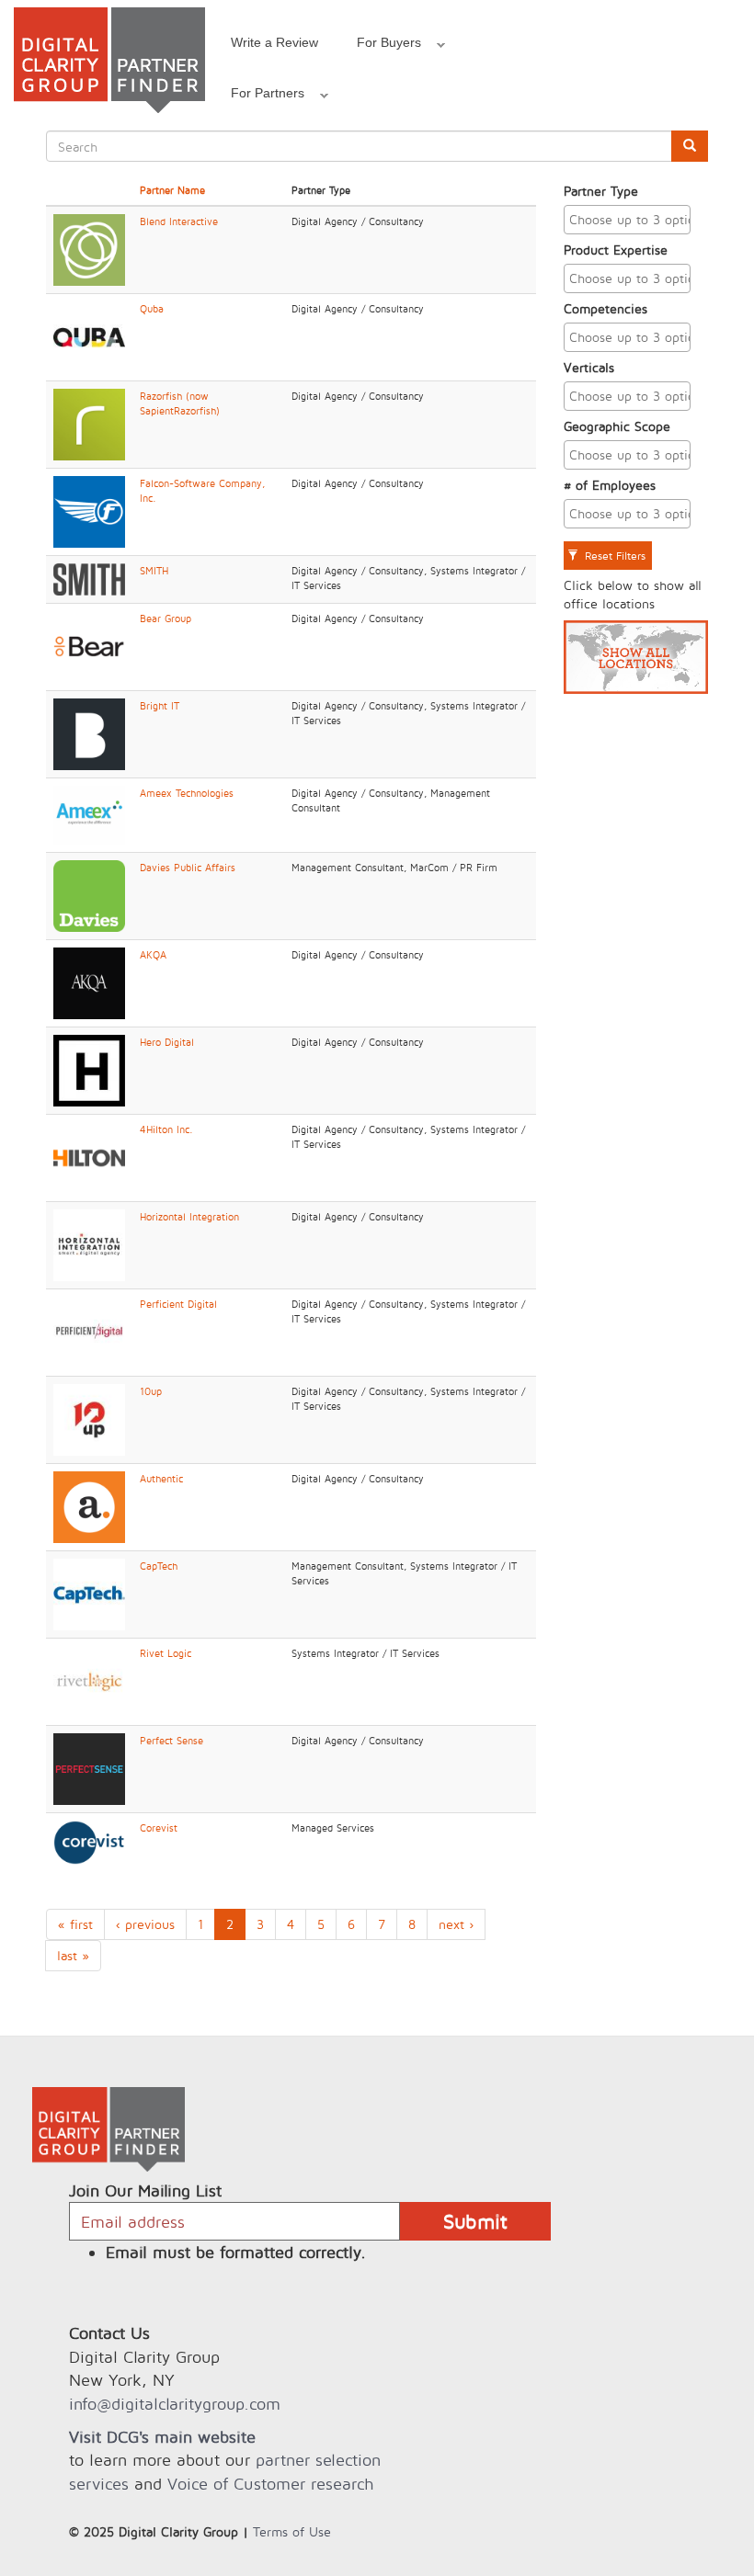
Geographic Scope (617, 426)
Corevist (159, 1828)
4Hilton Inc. (166, 1129)
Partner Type (601, 191)
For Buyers (379, 45)
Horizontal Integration (189, 1217)
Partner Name (172, 190)
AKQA (153, 955)
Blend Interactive (179, 221)
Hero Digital (167, 1042)
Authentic (161, 1479)
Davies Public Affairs (188, 868)
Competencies (605, 308)
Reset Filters (613, 556)
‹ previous (145, 1924)
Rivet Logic (166, 1653)
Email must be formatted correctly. (236, 2252)
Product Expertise (616, 250)
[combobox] (628, 220)
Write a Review (274, 42)
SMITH (154, 571)
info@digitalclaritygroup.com (175, 2404)
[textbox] (632, 220)
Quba (152, 309)
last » (73, 1955)
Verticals (589, 367)
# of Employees (610, 485)
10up (151, 1391)
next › (456, 1924)
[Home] (109, 60)
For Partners (258, 96)
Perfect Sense (171, 1741)
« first (75, 1924)
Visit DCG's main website (162, 2437)
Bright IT (160, 706)
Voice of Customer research (270, 2484)
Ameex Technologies (187, 793)
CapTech (159, 1566)
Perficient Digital (178, 1304)
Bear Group (166, 618)
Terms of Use (292, 2531)
